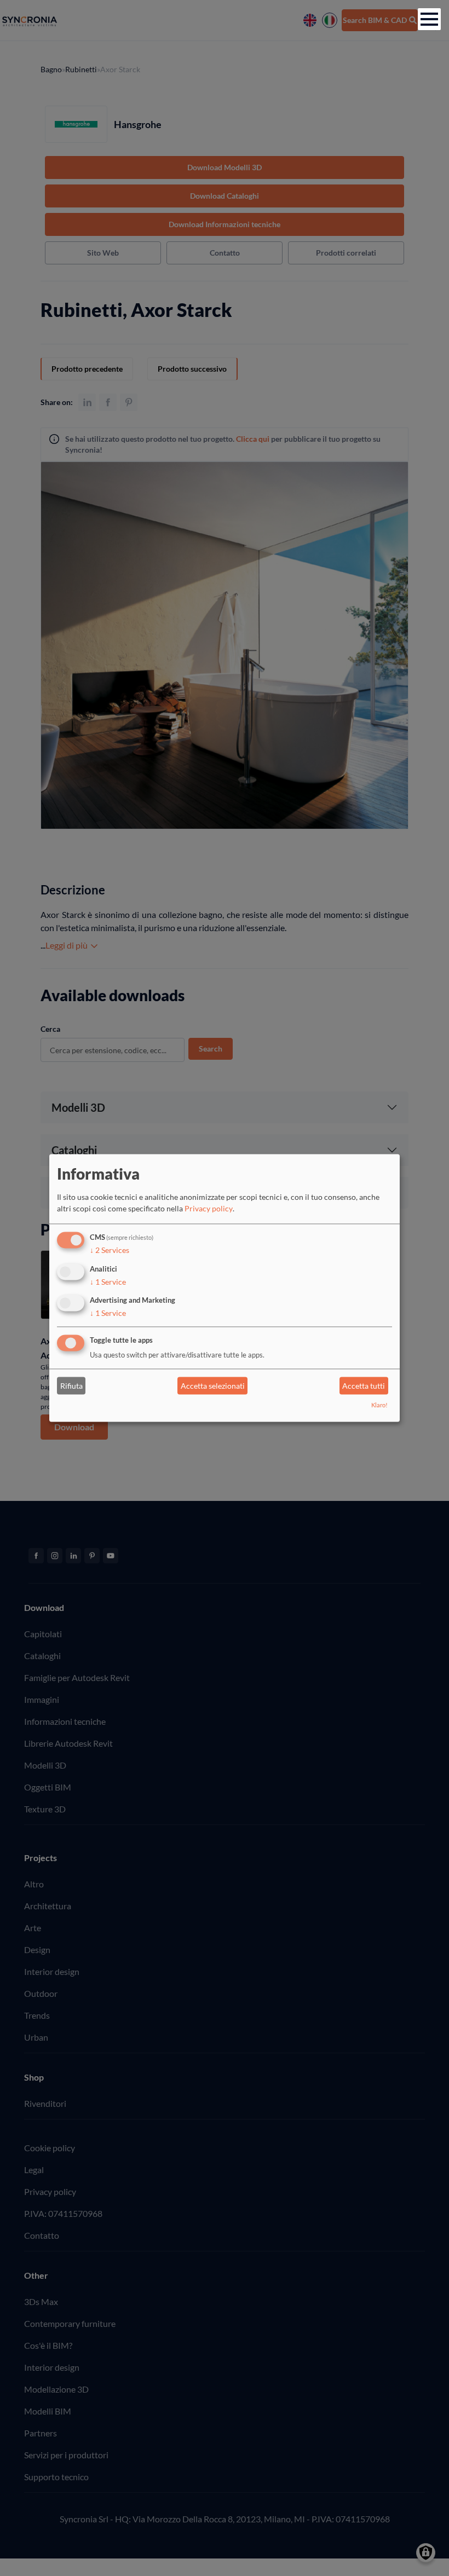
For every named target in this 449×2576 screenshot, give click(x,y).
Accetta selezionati (213, 1386)
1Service (108, 1282)
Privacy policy (209, 1208)
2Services (110, 1250)
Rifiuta (71, 1386)
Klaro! (379, 1405)
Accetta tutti (364, 1386)
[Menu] (429, 19)
